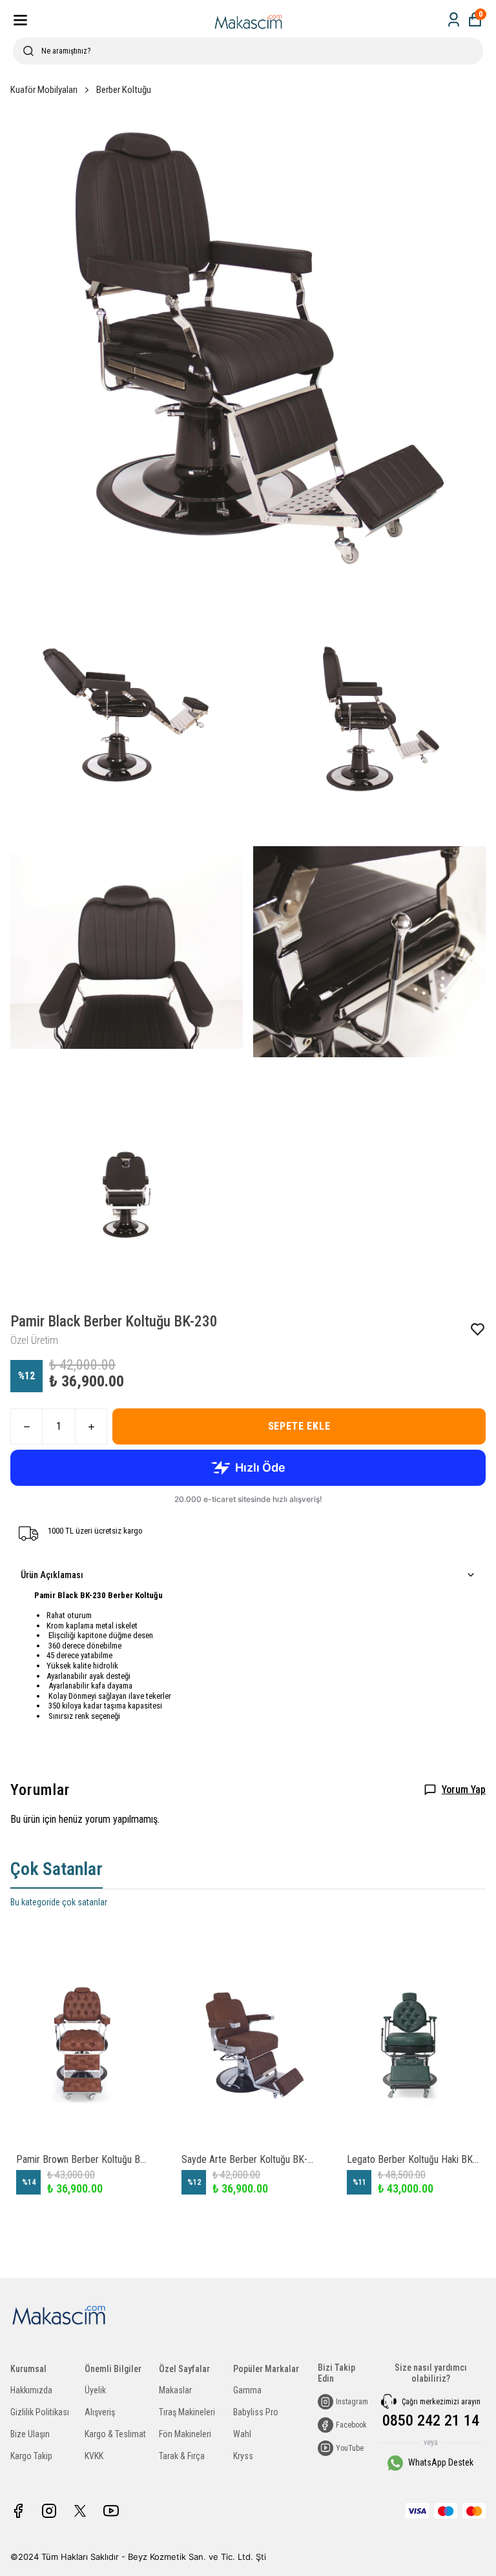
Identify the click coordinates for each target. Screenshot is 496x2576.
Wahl (242, 2434)
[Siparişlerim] (454, 20)
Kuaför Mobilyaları (44, 90)
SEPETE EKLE (299, 1426)
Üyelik (95, 2390)
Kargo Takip (31, 2456)
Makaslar (175, 2390)
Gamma (247, 2390)
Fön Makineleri (185, 2434)
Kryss (243, 2456)
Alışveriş (100, 2412)
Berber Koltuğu (124, 90)
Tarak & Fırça (182, 2456)
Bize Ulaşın (30, 2434)
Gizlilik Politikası (40, 2412)
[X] (80, 2511)
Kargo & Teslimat (115, 2434)
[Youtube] (111, 2511)
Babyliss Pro (256, 2412)
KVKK (94, 2456)
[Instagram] (49, 2511)
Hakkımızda (31, 2390)
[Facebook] (18, 2511)
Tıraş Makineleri (187, 2412)
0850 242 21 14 (431, 2420)
